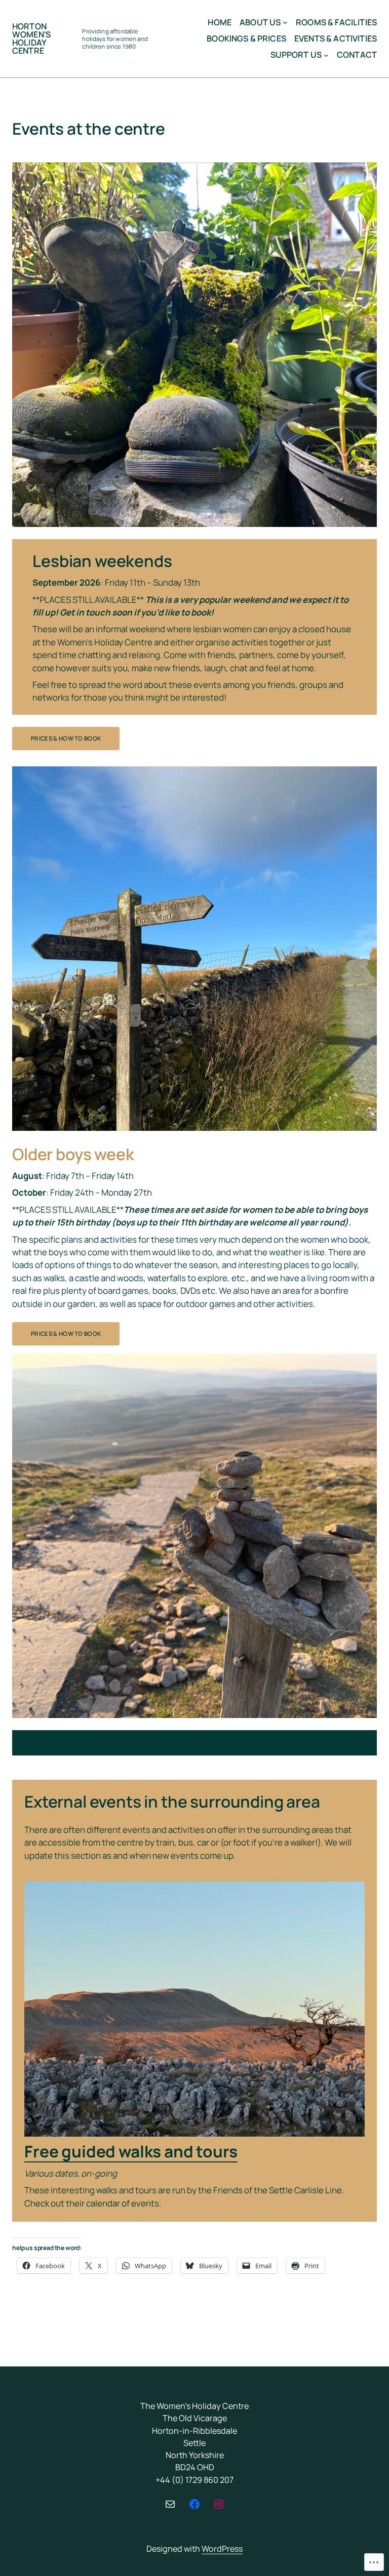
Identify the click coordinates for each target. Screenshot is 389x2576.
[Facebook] (194, 2504)
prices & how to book (66, 1334)
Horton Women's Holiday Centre (31, 39)
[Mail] (170, 2504)
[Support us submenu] (326, 55)
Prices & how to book (66, 738)
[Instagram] (219, 2504)
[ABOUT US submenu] (285, 22)
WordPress (222, 2549)
